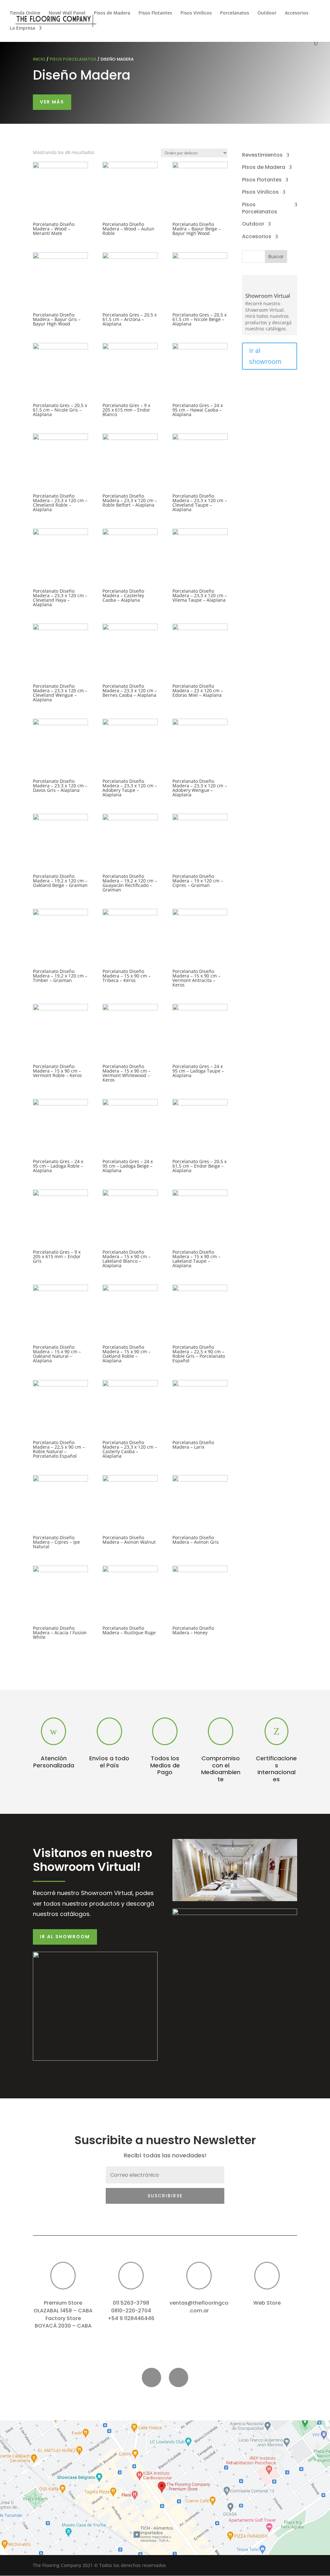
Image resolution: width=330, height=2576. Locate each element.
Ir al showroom (265, 356)
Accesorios (297, 13)
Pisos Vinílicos (196, 13)
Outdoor (267, 13)
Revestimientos (262, 155)
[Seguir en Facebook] (151, 2377)
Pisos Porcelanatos (73, 59)
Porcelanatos (235, 13)
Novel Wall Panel (67, 13)
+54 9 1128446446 (131, 2318)
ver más (52, 102)
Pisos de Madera (112, 13)
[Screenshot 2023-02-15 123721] (165, 2553)
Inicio (39, 59)
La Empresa (22, 28)
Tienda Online (25, 13)
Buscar (276, 257)
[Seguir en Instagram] (179, 2377)
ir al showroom (65, 1937)
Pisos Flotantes (155, 13)
